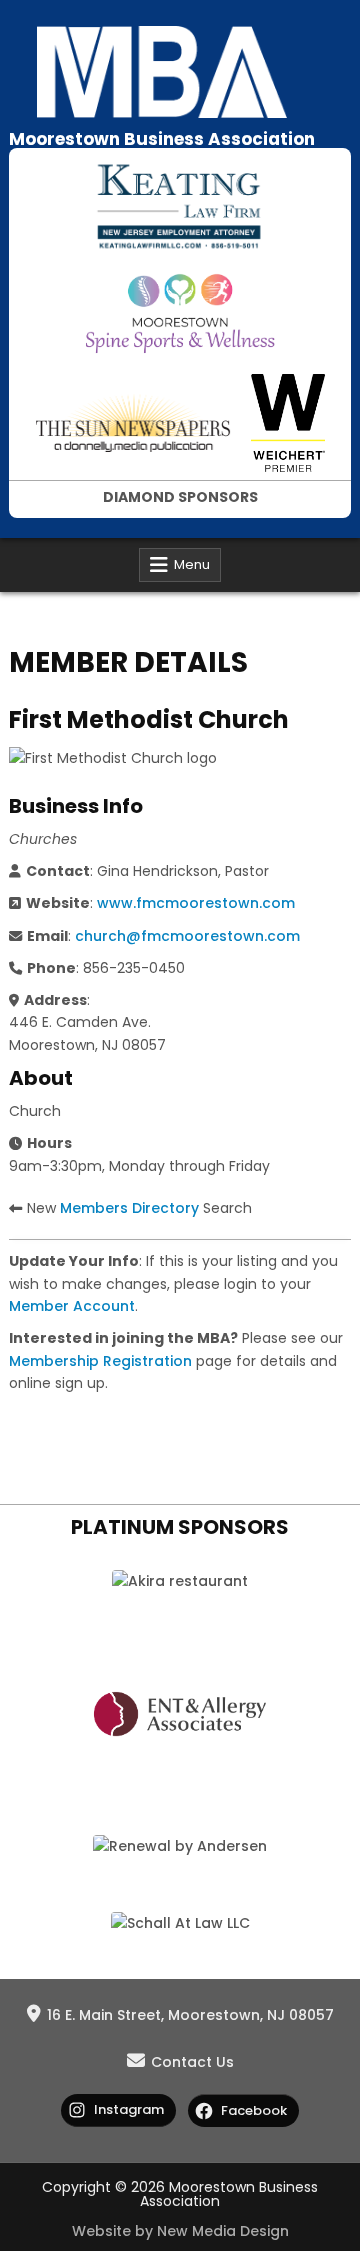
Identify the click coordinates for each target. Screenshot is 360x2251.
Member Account (72, 1306)
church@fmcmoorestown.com (187, 936)
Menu (192, 564)
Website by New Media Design (180, 2231)
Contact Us (192, 2062)
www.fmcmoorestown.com (196, 903)
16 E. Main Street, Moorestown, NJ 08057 (190, 2015)
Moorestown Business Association (162, 139)
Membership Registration (100, 1361)
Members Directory (129, 1208)
